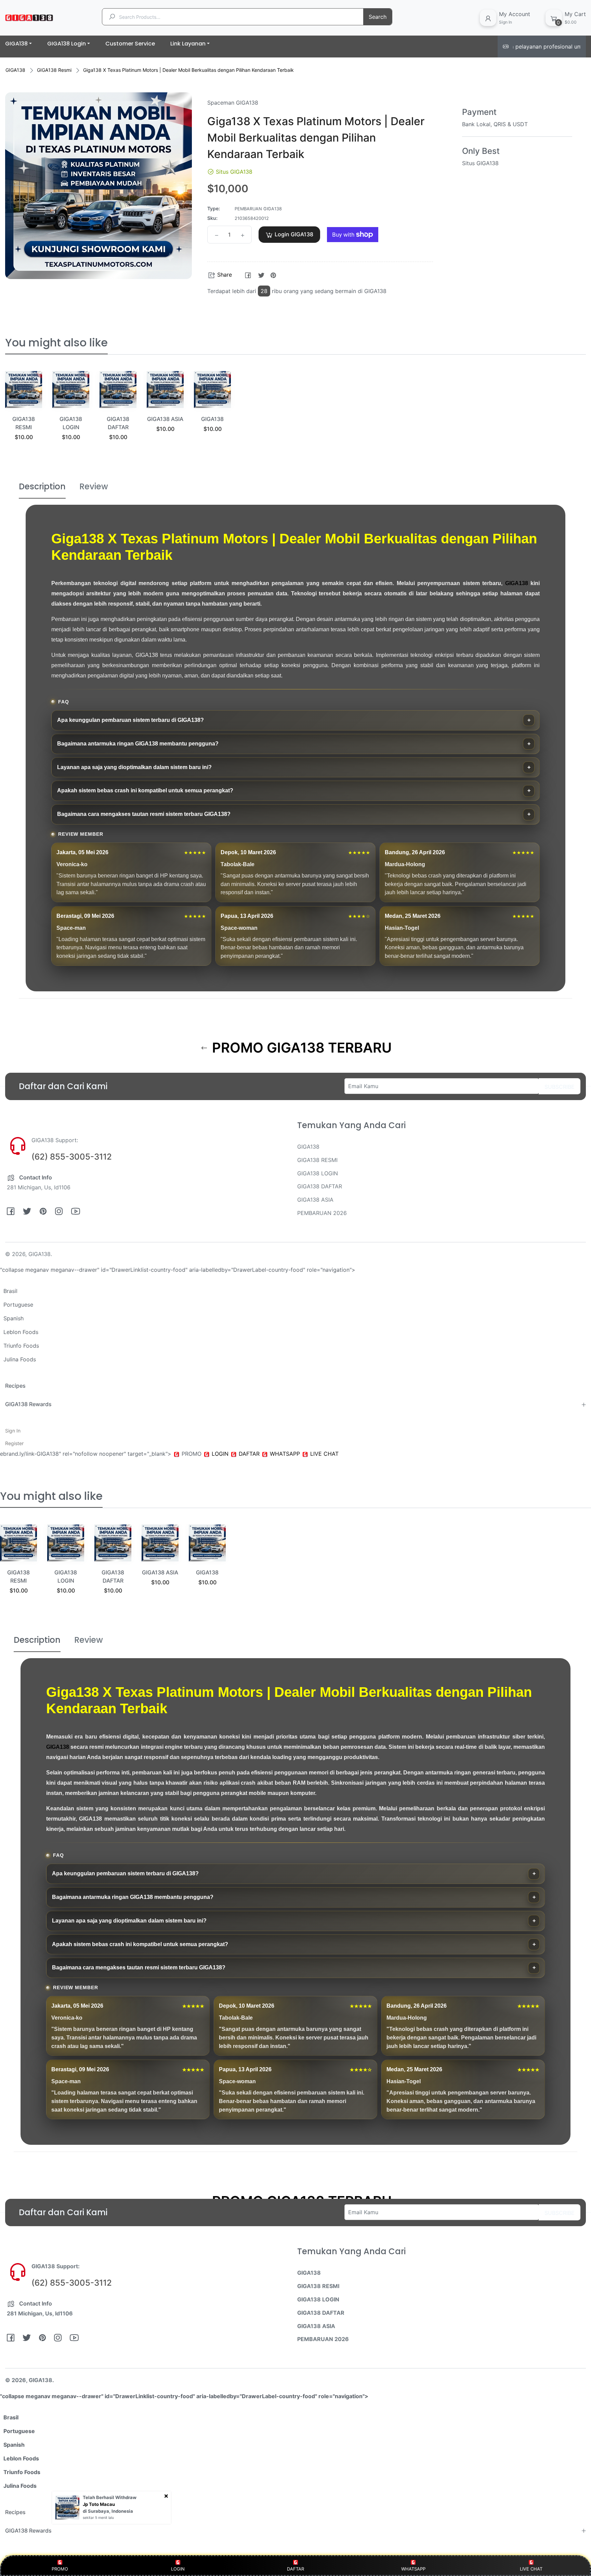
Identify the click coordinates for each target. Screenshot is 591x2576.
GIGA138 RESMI (317, 1160)
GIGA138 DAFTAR (320, 1186)
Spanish (14, 1318)
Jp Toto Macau (99, 2504)
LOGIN (178, 2569)
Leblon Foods (21, 1332)
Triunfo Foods (21, 1346)
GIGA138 (15, 70)
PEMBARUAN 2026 (322, 1213)
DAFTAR (295, 2569)
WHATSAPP (413, 2569)
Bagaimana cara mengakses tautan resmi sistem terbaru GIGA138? (144, 814)
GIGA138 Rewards (28, 1404)
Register (14, 1443)
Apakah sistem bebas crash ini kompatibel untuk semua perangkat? (145, 790)
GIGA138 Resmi (54, 70)
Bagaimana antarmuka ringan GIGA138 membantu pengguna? (138, 744)
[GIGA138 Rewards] (583, 1404)
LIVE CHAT (531, 2569)
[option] (24, 414)
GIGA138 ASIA (165, 419)
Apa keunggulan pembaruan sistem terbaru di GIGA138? (130, 720)
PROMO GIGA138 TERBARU (300, 1048)
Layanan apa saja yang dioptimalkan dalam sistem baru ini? (134, 767)
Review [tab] (94, 486)
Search (378, 17)
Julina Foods (20, 1359)
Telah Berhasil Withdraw (110, 2497)
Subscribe (560, 1087)
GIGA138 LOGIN (318, 1173)
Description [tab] (42, 486)
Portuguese (18, 1305)
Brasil (10, 1291)
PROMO (60, 2569)
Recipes (15, 1386)
